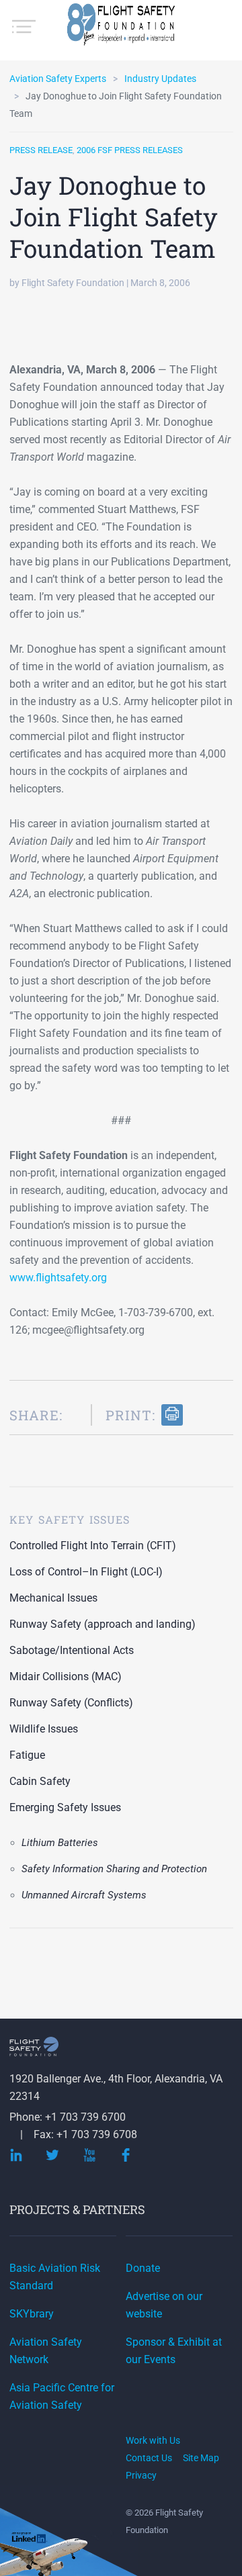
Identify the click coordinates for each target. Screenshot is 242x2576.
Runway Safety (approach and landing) (103, 1624)
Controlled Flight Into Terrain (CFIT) (93, 1546)
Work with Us (153, 2440)
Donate (143, 2268)
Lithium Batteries (60, 1843)
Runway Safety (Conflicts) (71, 1703)
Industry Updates (160, 79)
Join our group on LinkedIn (30, 2539)
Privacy (141, 2475)
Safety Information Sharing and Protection (114, 1869)
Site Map (201, 2458)
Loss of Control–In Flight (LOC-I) (86, 1572)
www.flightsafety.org (58, 1278)
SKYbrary (32, 2314)
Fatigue (27, 1755)
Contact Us (149, 2458)
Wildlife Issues (44, 1729)
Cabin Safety (40, 1781)
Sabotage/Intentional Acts (72, 1650)
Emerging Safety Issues (65, 1807)
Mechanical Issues (53, 1598)
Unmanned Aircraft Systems (84, 1895)
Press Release (41, 150)
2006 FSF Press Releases (130, 150)
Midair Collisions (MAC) (66, 1676)
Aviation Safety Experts (58, 79)
